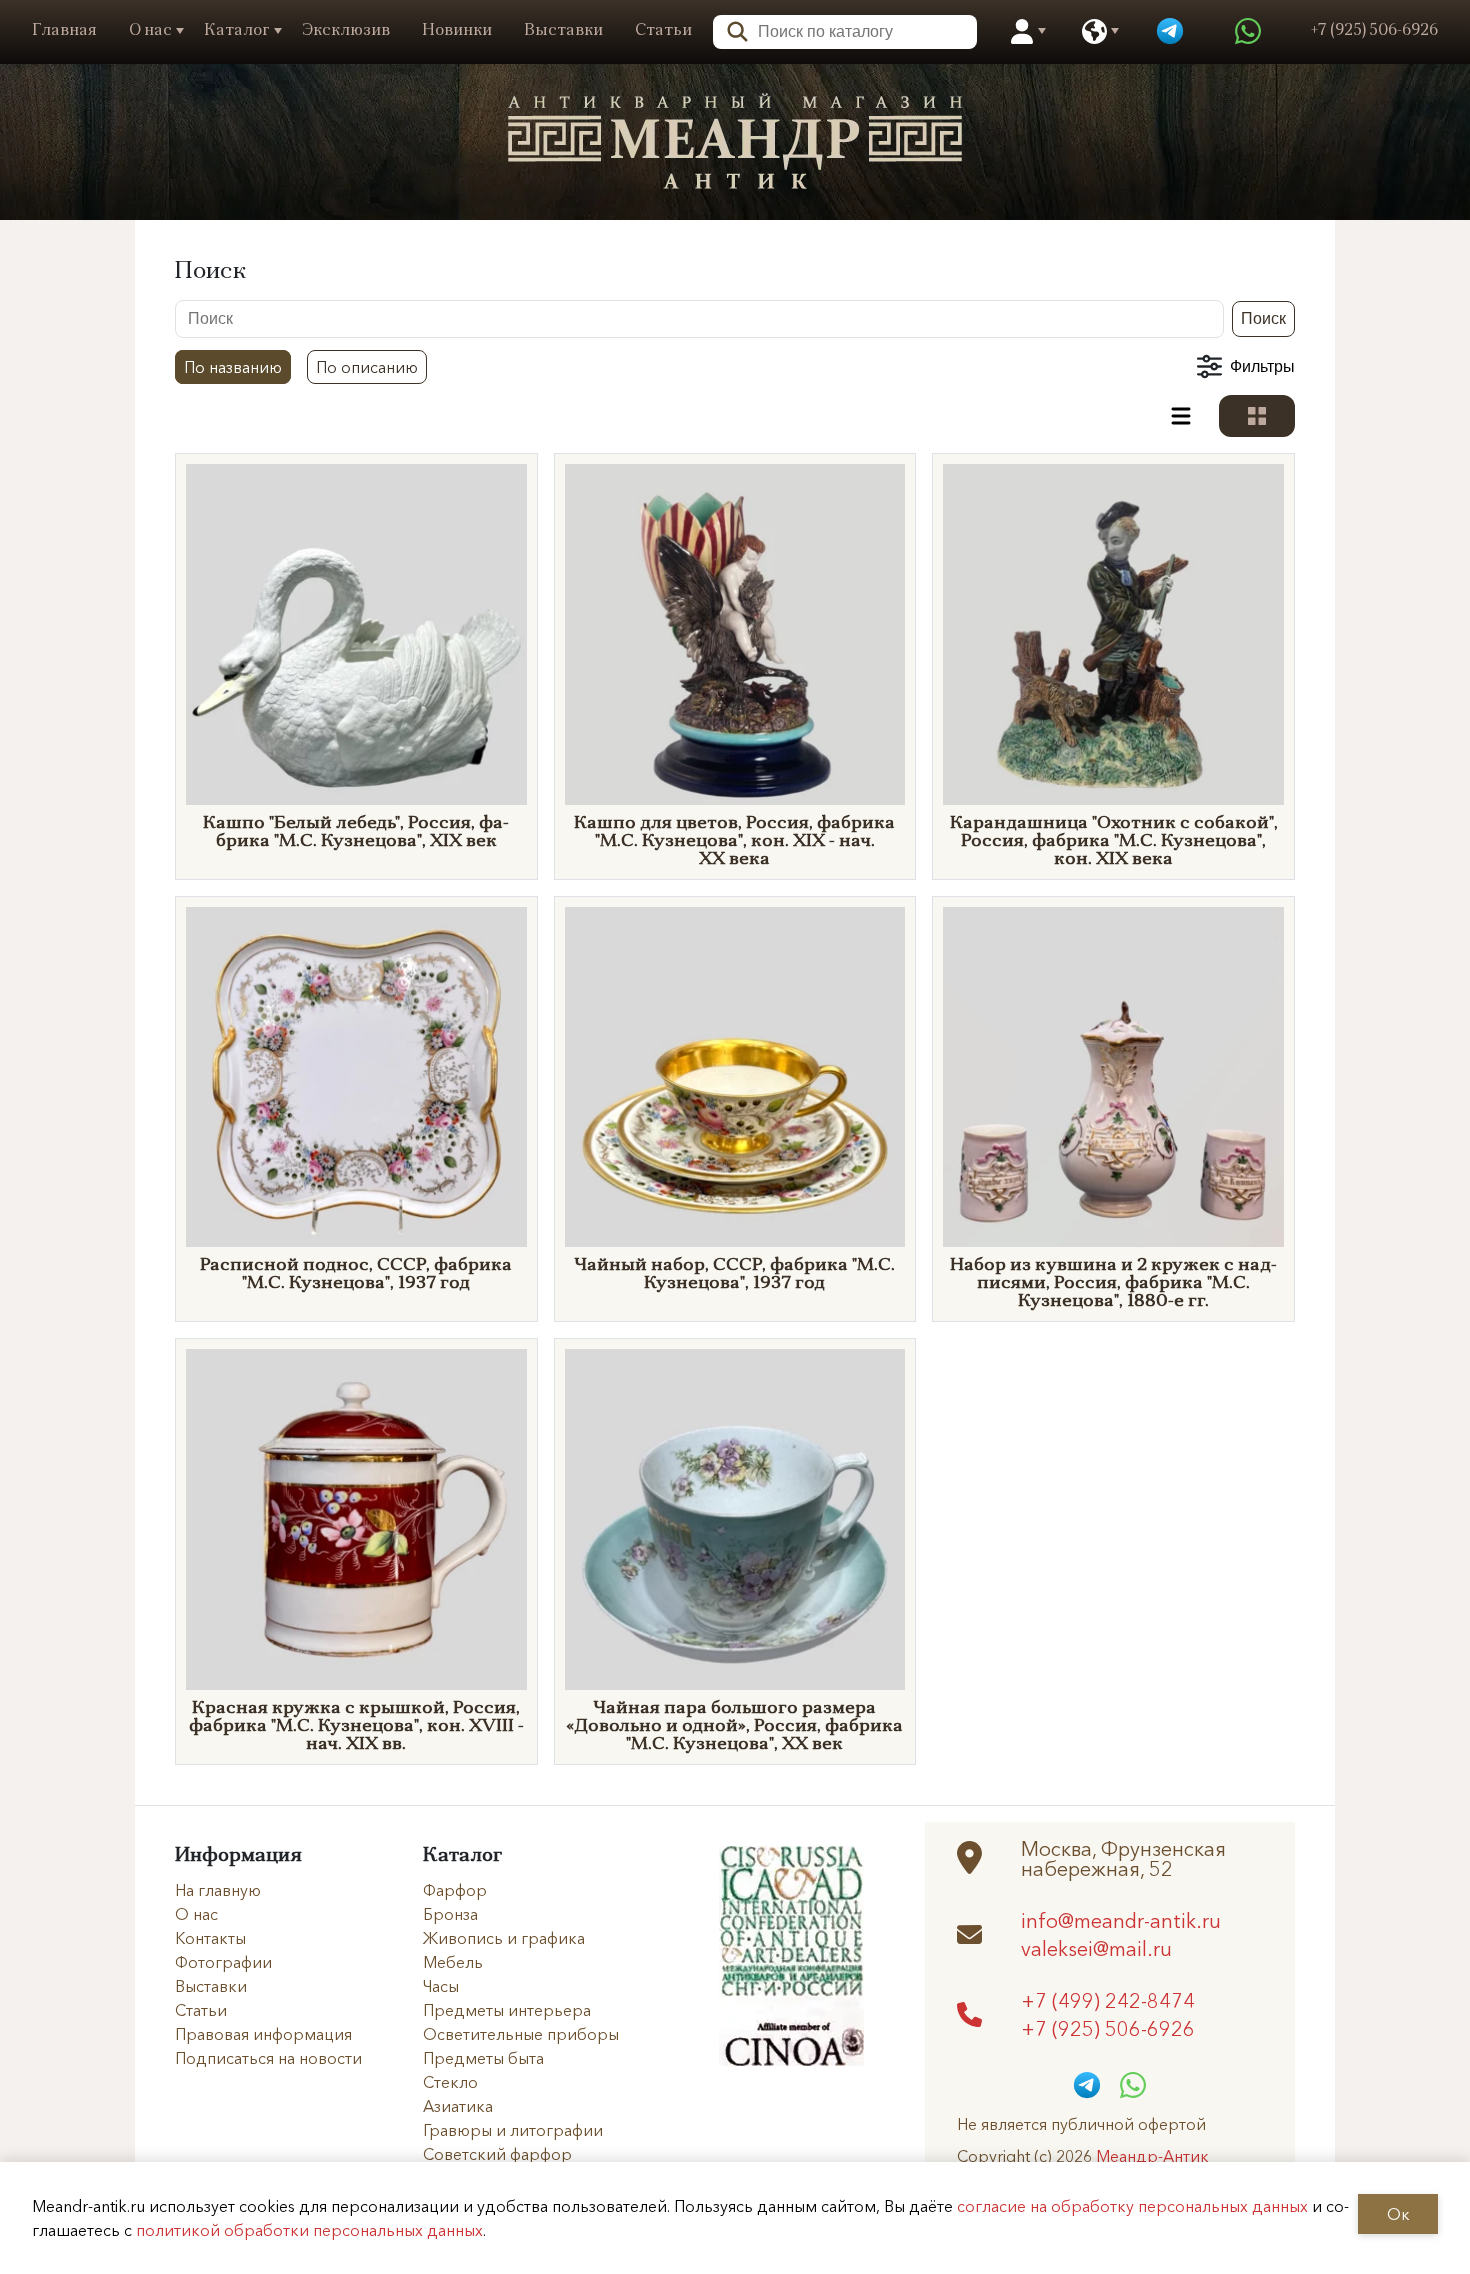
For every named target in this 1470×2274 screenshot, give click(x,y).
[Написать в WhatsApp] (1248, 32)
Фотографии (223, 1962)
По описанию (367, 367)
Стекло (450, 2082)
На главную (218, 1890)
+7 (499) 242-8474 (1108, 2000)
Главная (64, 31)
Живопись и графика (504, 1938)
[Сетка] (1257, 416)
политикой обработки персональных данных (309, 2230)
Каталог (237, 31)
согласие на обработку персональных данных (1132, 2206)
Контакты (210, 1938)
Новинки (457, 31)
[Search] (731, 29)
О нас (150, 31)
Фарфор (455, 1890)
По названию (233, 367)
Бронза (450, 1914)
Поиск (1263, 318)
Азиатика (458, 2106)
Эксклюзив (346, 31)
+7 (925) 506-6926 (1108, 2028)
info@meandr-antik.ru (1121, 1920)
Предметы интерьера (507, 2010)
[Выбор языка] (1094, 32)
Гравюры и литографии (513, 2130)
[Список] (1181, 416)
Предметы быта (483, 2058)
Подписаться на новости (268, 2058)
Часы (441, 1986)
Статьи (663, 31)
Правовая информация (263, 2034)
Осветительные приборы (521, 2034)
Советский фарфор (497, 2154)
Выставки (563, 31)
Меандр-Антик (1152, 2156)
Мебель (453, 1962)
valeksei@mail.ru (1096, 1948)
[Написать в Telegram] (1170, 32)
